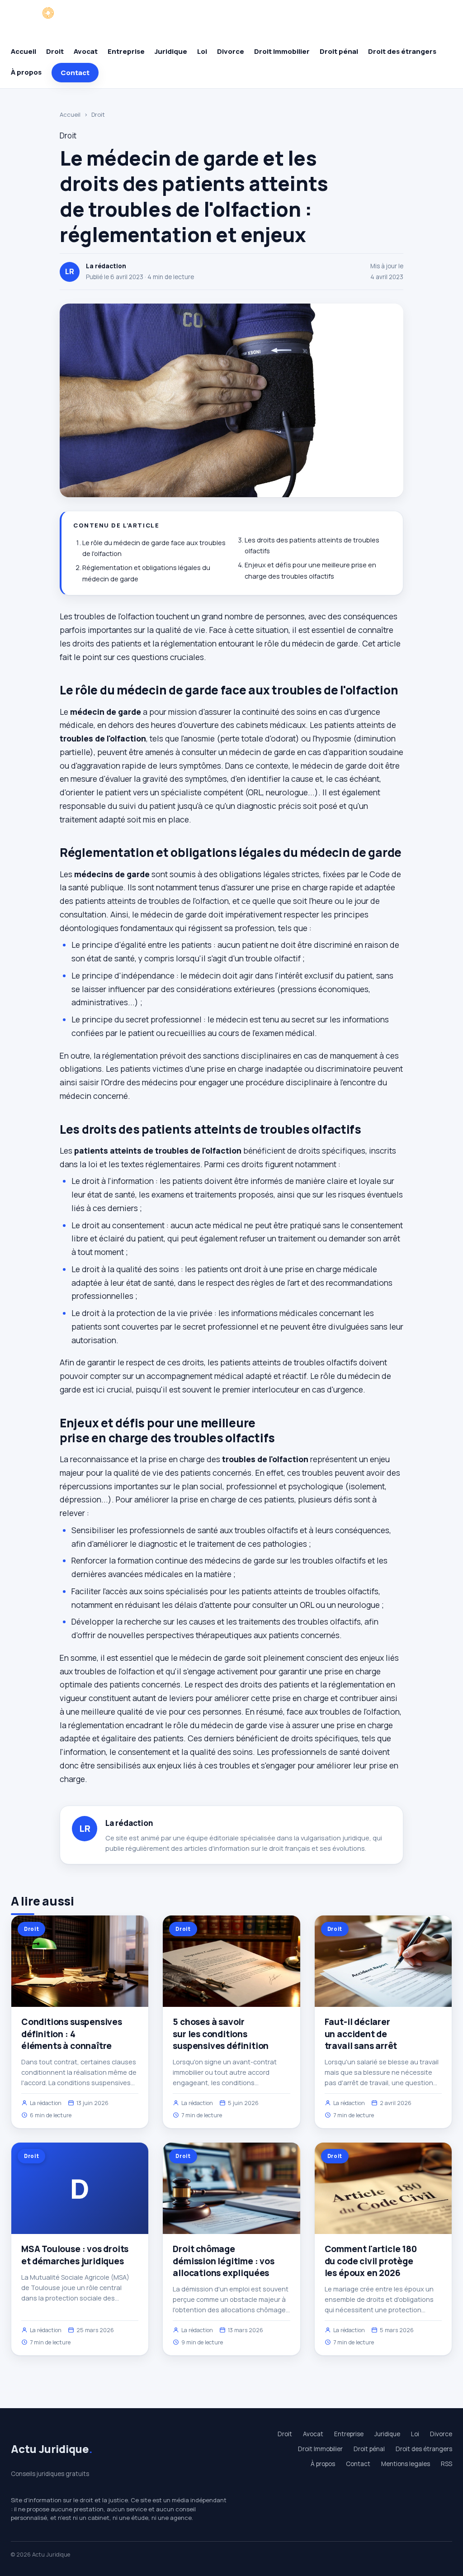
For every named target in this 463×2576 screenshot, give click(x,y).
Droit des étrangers (402, 51)
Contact (75, 73)
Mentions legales (406, 2464)
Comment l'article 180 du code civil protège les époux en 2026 (371, 2261)
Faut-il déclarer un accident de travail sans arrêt (361, 2034)
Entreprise (126, 51)
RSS (446, 2464)
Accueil (24, 51)
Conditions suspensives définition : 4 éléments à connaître (72, 2034)
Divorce (231, 51)
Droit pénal (339, 51)
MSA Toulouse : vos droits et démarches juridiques (75, 2255)
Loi (202, 51)
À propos (26, 72)
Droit (55, 51)
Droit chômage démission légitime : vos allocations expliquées (223, 2261)
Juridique (171, 51)
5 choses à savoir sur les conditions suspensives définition (221, 2034)
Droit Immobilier (282, 51)
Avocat (86, 51)
